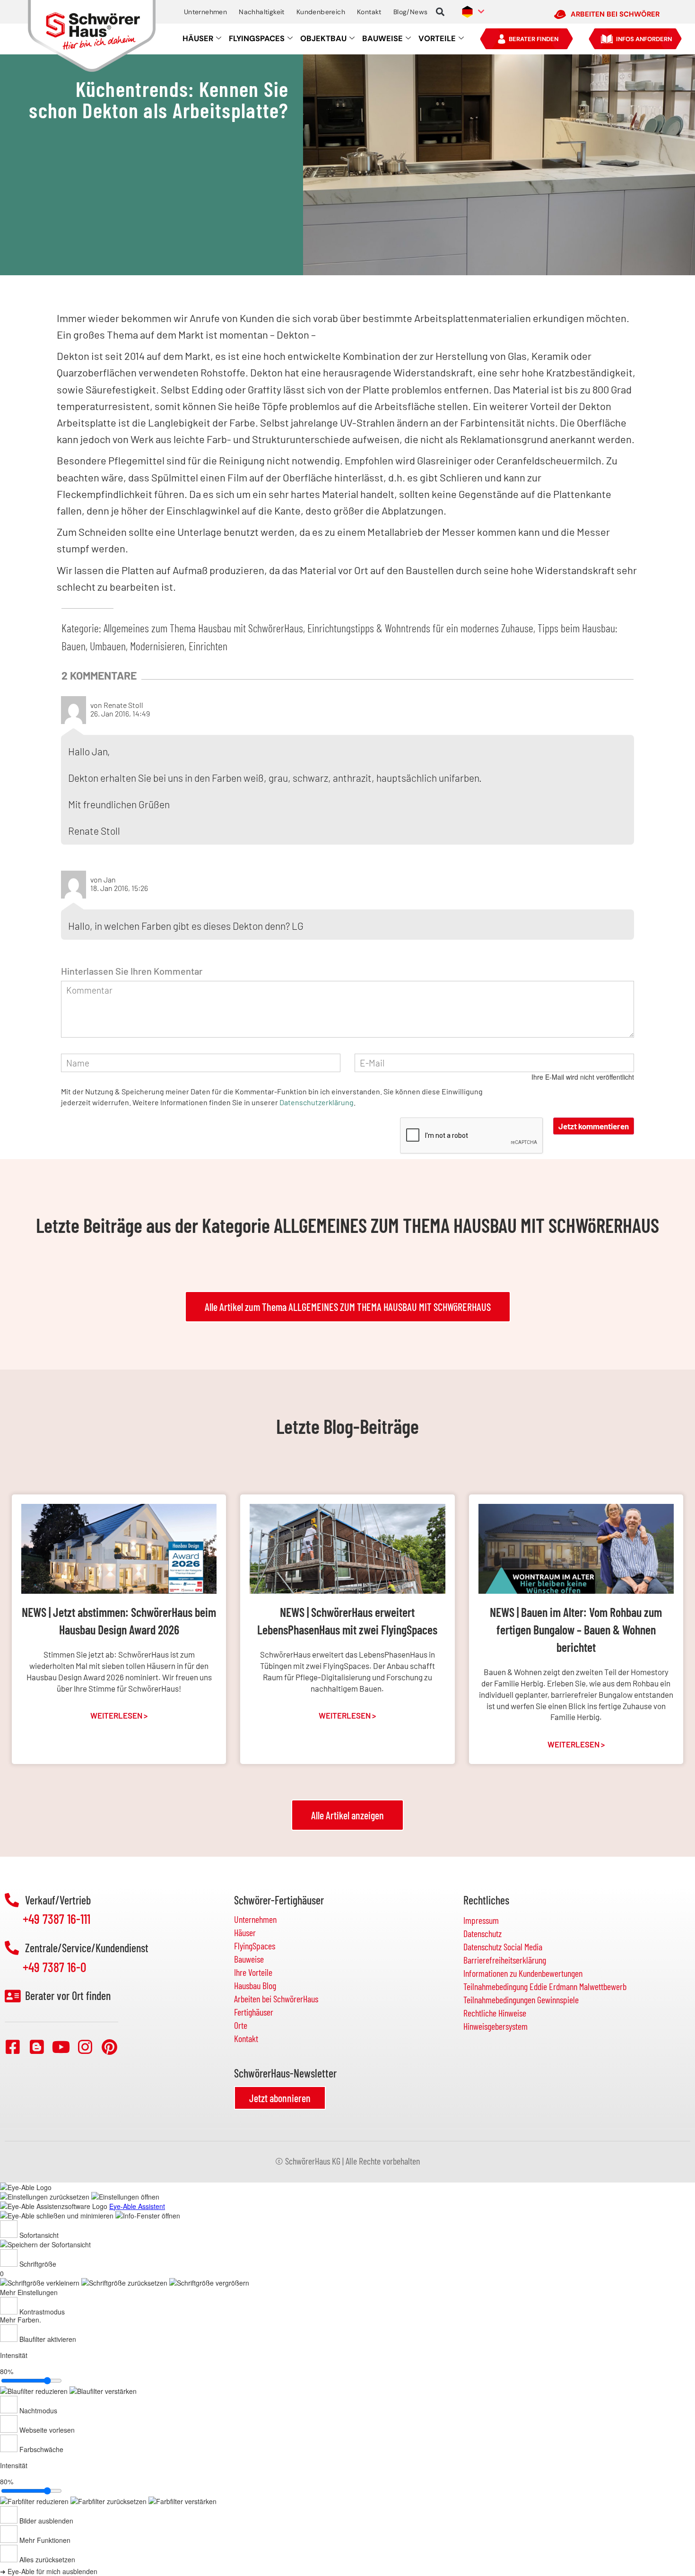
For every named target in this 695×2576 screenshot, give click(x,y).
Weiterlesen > (119, 1715)
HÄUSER (198, 39)
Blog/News (411, 12)
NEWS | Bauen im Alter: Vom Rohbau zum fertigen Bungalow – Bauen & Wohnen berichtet (576, 1629)
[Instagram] (85, 2047)
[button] (440, 12)
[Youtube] (61, 2047)
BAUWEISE (382, 39)
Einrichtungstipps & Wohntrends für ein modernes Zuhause (420, 628)
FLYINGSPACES (257, 39)
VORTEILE (437, 39)
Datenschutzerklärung (317, 1102)
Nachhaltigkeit (262, 12)
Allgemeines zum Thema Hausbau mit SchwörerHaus (203, 628)
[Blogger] (37, 2047)
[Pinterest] (109, 2047)
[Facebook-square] (13, 2047)
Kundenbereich (321, 12)
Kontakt (369, 12)
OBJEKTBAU (323, 39)
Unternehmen (205, 12)
